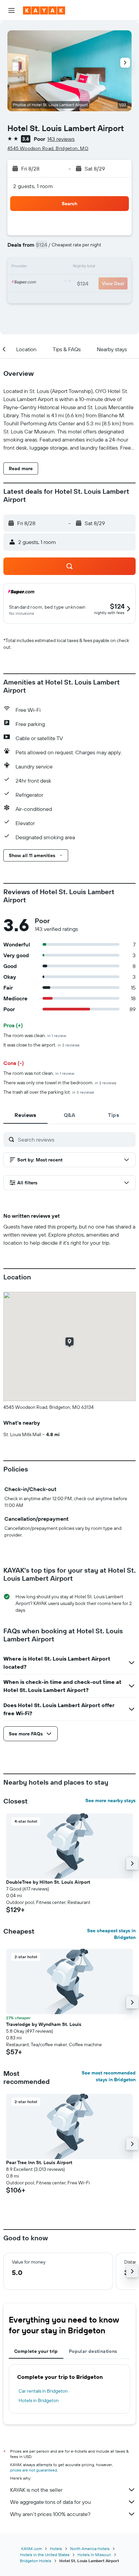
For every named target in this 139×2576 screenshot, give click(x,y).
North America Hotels (90, 2549)
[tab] (25, 1115)
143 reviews (61, 139)
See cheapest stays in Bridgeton (111, 1934)
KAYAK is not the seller (36, 2490)
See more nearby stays (110, 1800)
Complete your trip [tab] (36, 2351)
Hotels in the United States (45, 2555)
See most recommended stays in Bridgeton (109, 2076)
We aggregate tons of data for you (50, 2502)
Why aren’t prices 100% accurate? (50, 2514)
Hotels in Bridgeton (39, 2400)
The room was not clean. (39, 1073)
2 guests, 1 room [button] (33, 186)
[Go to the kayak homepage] (44, 10)
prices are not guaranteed (34, 2470)
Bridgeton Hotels (36, 2561)
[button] (11, 10)
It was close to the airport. (41, 1045)
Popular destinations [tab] (93, 2351)
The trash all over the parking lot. (49, 1092)
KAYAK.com (32, 2549)
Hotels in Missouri (94, 2555)
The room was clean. (35, 1035)
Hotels (56, 2549)
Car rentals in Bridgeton (43, 2391)
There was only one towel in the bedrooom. (60, 1083)
